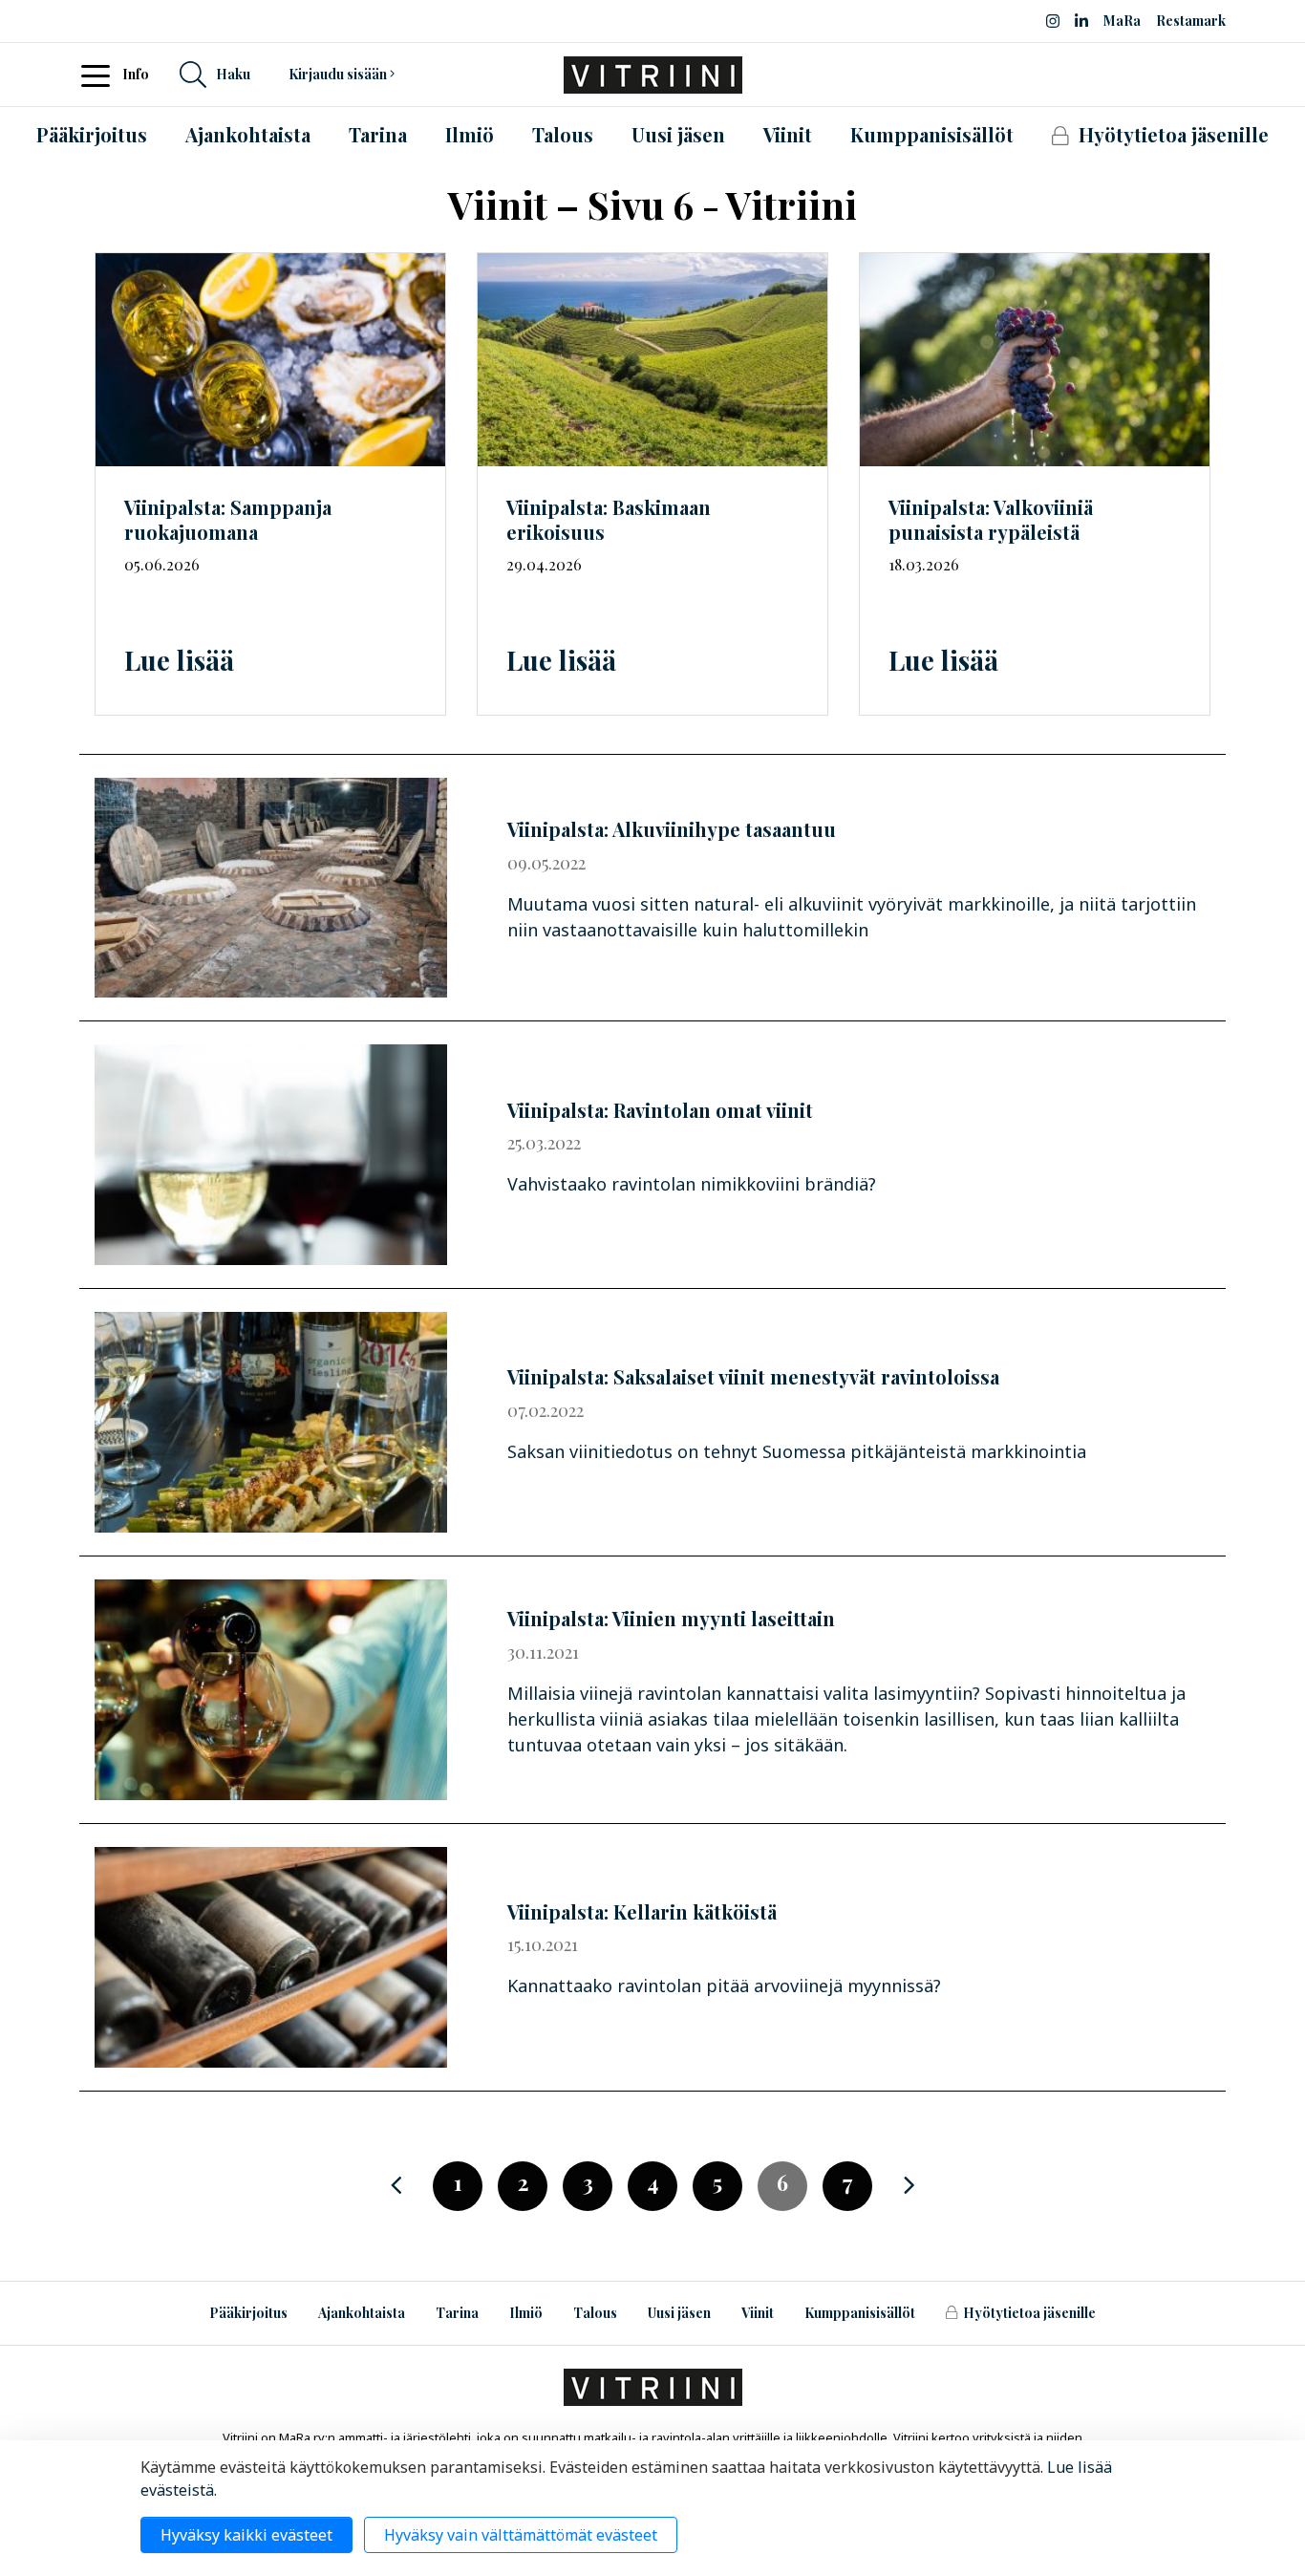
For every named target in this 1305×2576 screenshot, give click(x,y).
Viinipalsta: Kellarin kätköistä (642, 1911)
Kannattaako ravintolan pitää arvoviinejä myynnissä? (724, 1986)
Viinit (758, 2313)
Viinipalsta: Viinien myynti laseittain (671, 1618)
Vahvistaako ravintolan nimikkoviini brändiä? (692, 1184)
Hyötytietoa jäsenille (1029, 2313)
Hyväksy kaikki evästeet (246, 2535)
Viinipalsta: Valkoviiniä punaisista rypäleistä (991, 520)
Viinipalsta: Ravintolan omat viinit (660, 1110)
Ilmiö (526, 2313)
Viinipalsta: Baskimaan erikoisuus (609, 520)
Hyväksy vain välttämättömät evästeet (521, 2535)
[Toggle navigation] (101, 75)
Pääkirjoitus (248, 2313)
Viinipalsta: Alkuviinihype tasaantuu (672, 829)
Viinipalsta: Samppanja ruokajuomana (228, 520)
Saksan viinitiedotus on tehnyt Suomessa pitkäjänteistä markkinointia (797, 1451)
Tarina (457, 2313)
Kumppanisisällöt (860, 2313)
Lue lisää (179, 660)
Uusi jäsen (679, 2313)
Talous (595, 2313)
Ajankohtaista (362, 2313)
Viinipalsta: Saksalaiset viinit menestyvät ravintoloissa (753, 1376)
